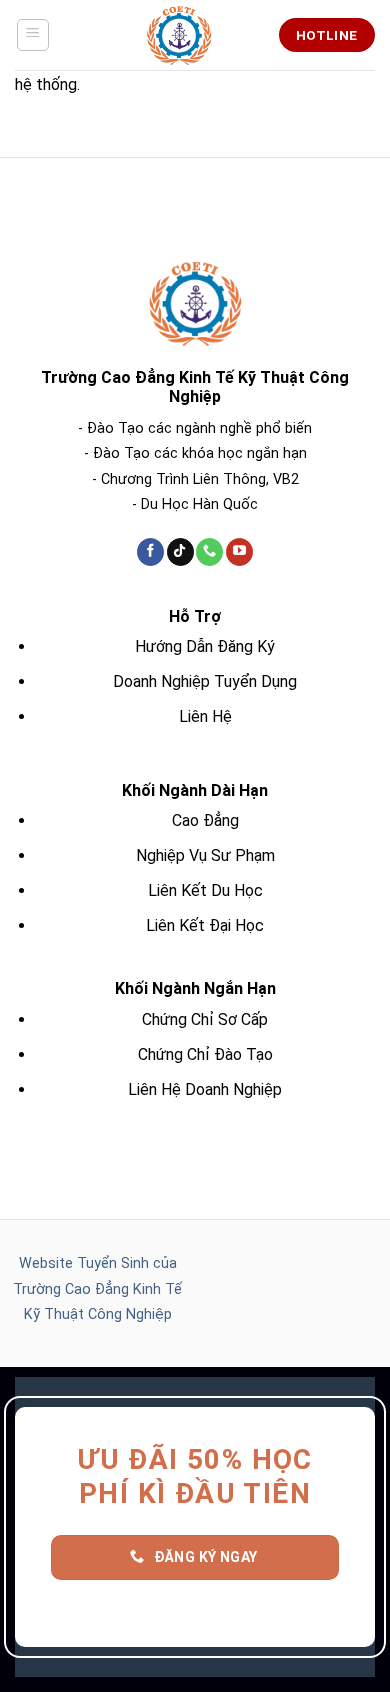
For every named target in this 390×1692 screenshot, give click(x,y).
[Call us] (209, 552)
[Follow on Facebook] (150, 552)
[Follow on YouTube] (239, 552)
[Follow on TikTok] (180, 552)
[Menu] (33, 35)
